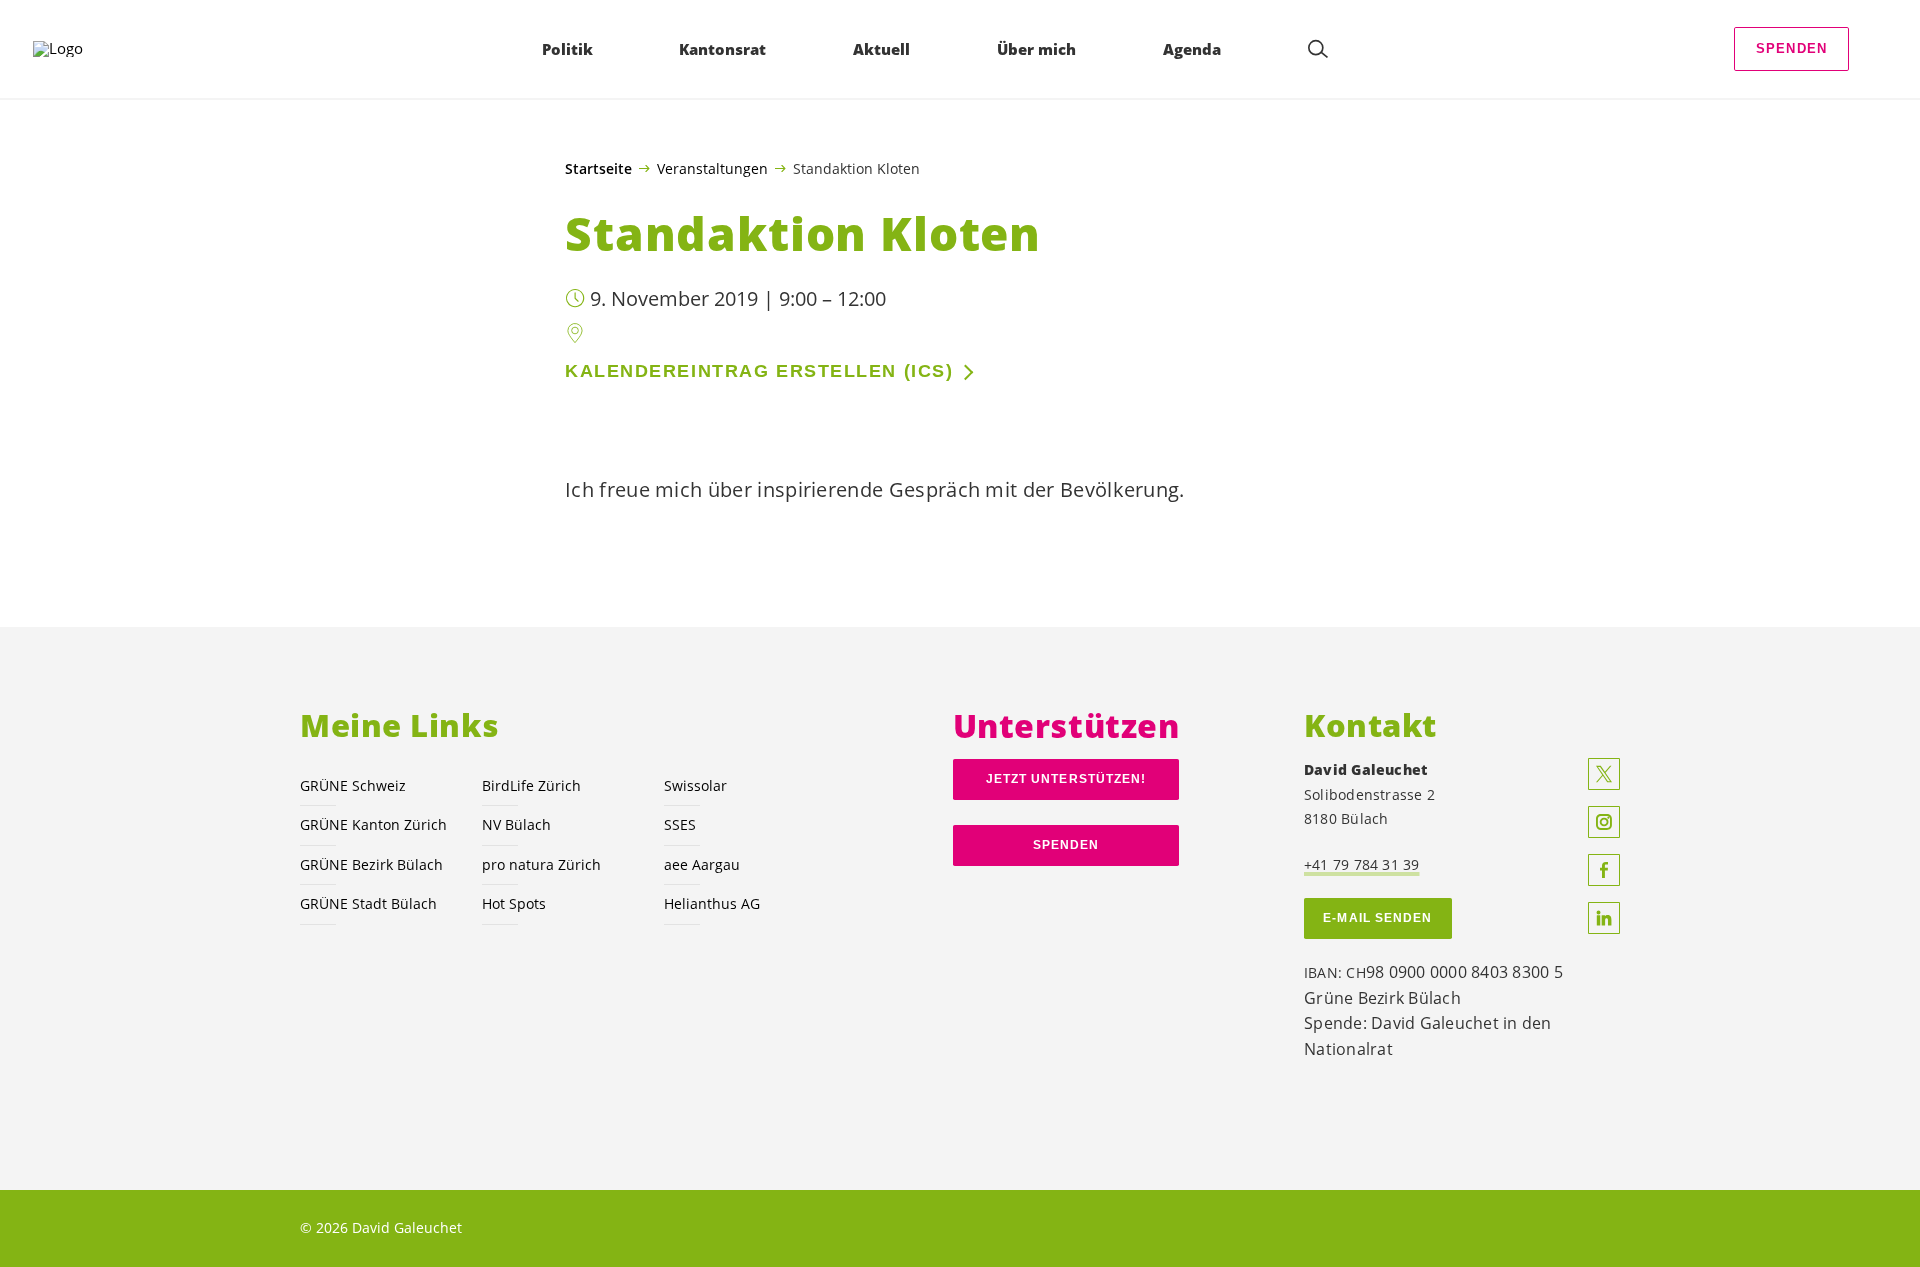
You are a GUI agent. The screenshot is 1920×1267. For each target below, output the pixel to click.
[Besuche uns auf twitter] (1604, 774)
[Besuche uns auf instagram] (1604, 822)
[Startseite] (91, 49)
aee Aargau (702, 864)
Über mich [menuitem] (1036, 49)
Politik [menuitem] (567, 49)
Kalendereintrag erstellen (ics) (759, 371)
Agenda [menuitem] (1192, 49)
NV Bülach (516, 824)
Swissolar (695, 785)
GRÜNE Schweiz (353, 785)
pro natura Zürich (541, 864)
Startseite (598, 169)
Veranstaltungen (712, 168)
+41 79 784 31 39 (1362, 864)
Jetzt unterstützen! (1066, 779)
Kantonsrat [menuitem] (722, 49)
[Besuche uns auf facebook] (1604, 870)
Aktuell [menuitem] (881, 49)
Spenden (1791, 48)
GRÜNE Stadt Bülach (368, 903)
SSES (680, 824)
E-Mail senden (1377, 918)
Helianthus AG (712, 903)
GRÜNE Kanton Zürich (373, 824)
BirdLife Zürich (531, 785)
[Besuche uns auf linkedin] (1604, 918)
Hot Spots (514, 903)
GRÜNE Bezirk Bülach (371, 864)
